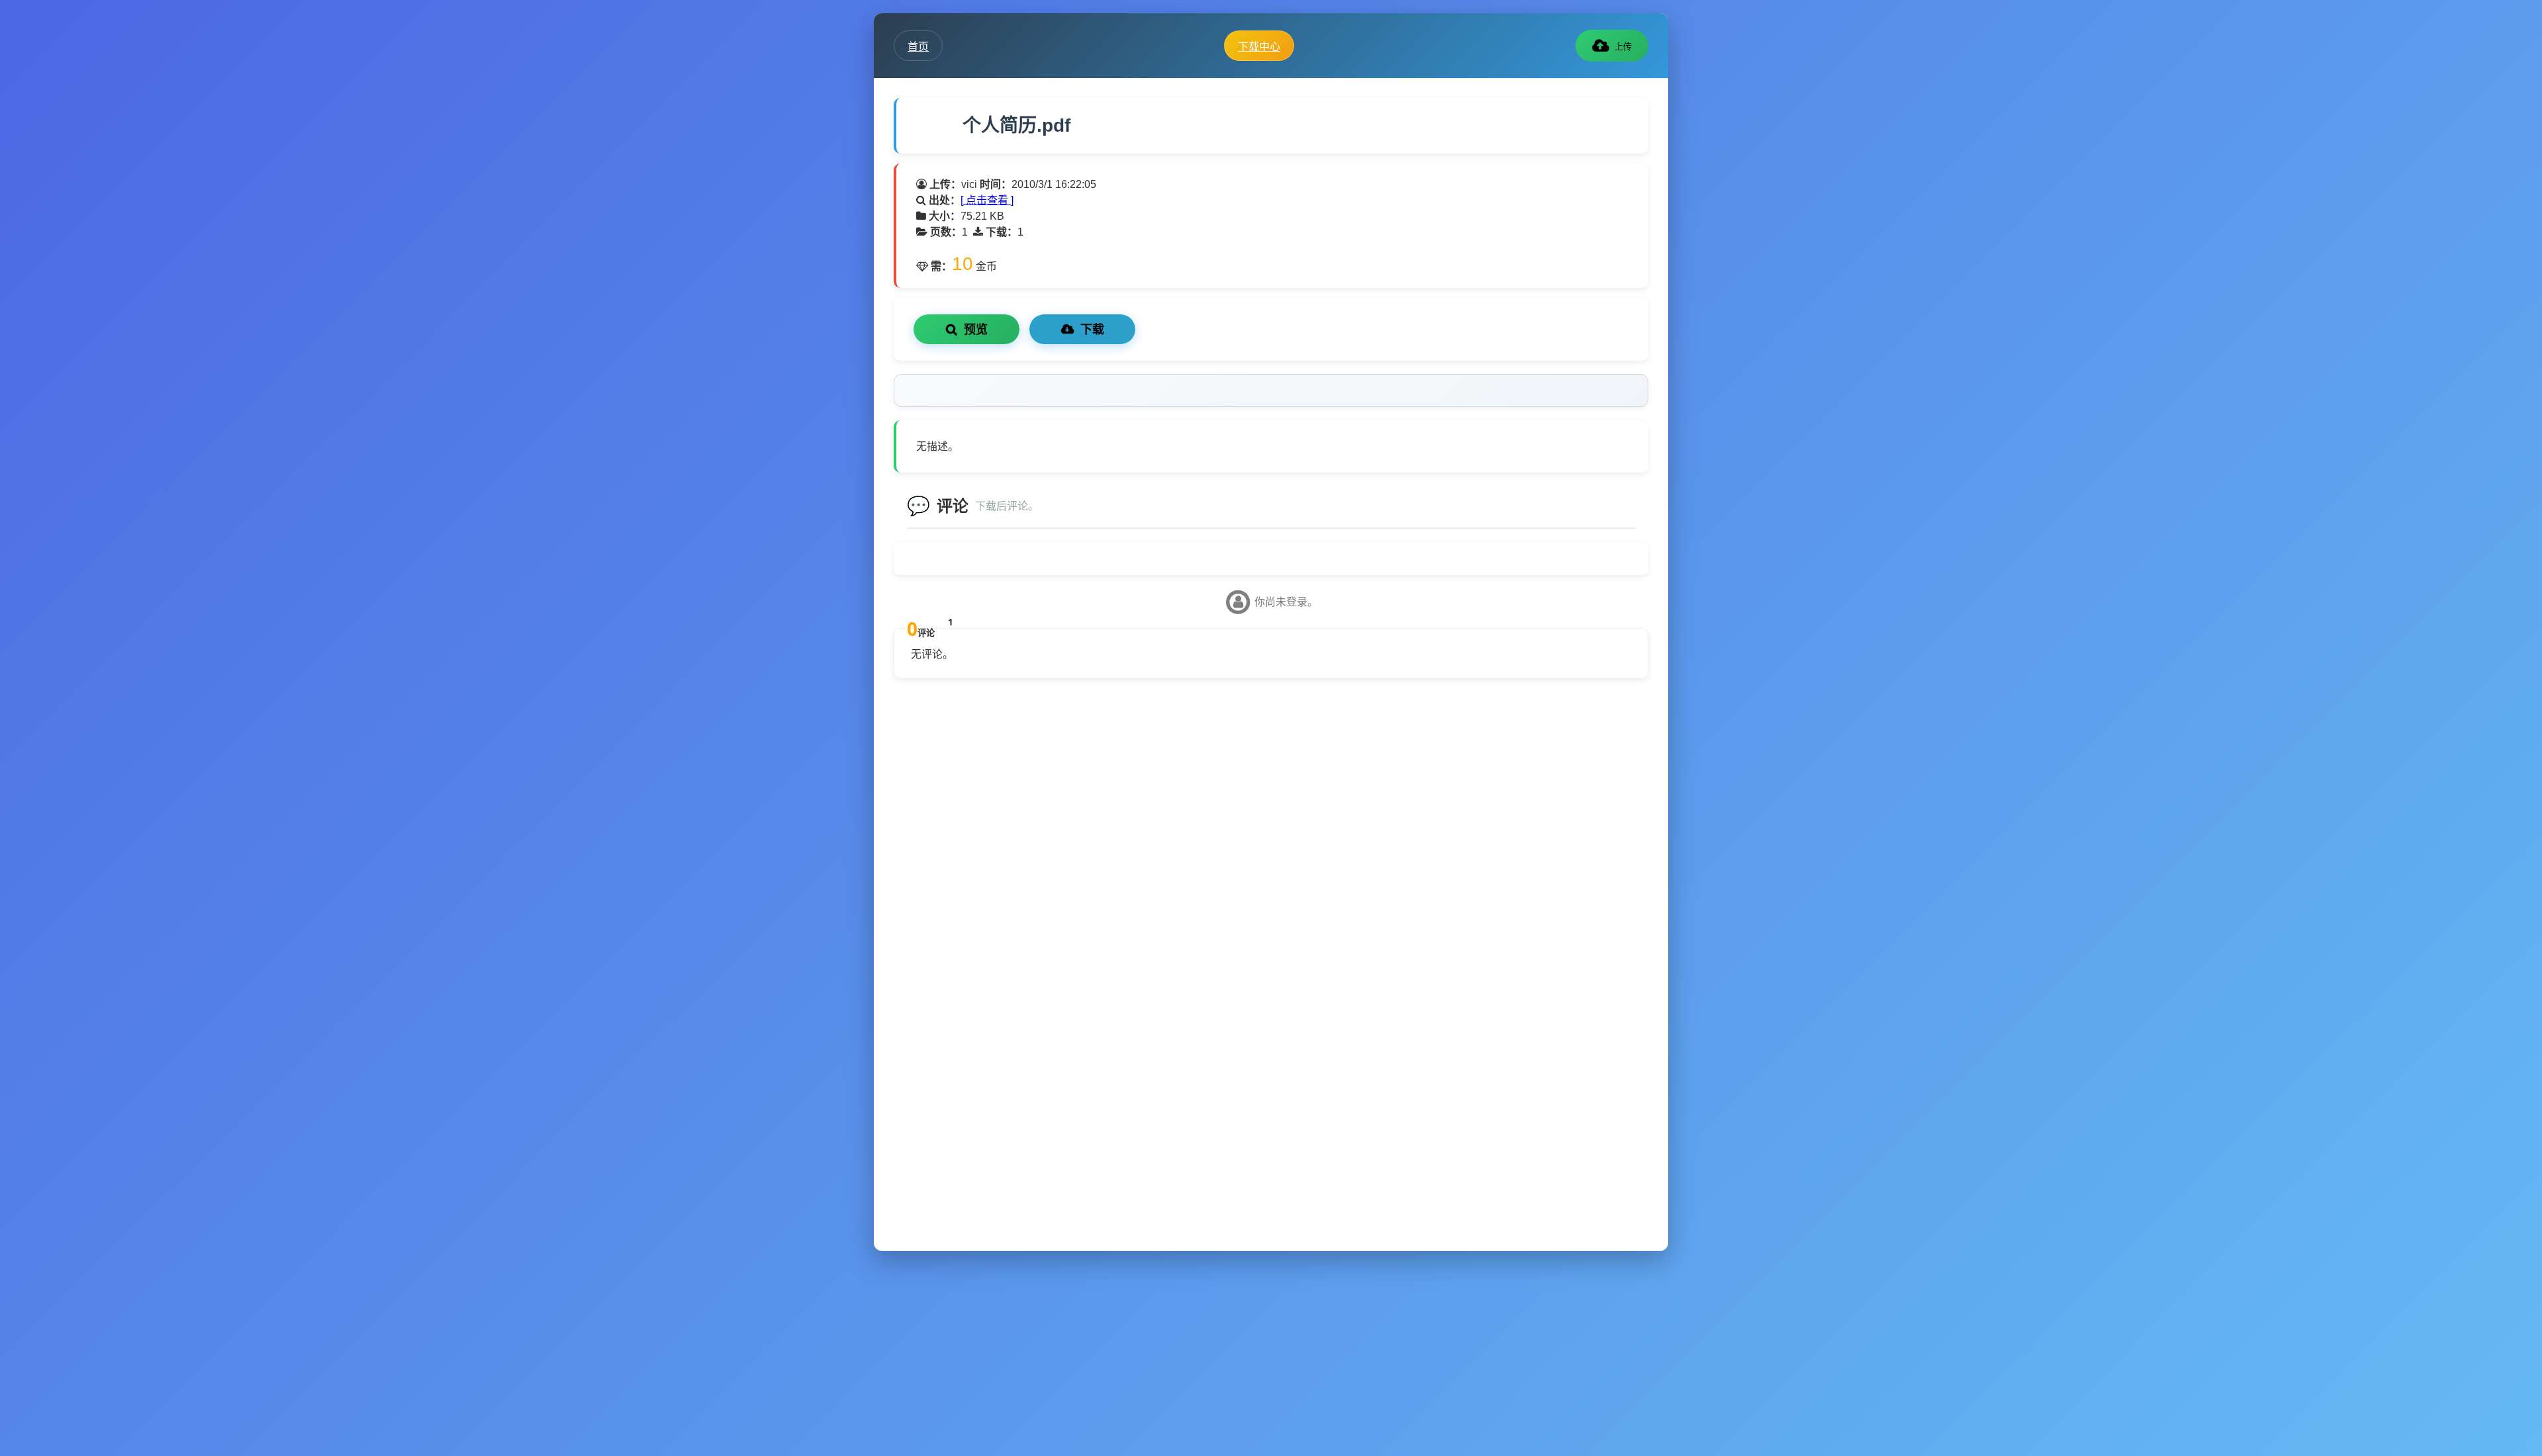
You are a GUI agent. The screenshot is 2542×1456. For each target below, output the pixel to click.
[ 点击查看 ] (987, 200)
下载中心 (1259, 46)
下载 (1092, 330)
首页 (918, 46)
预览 (976, 330)
